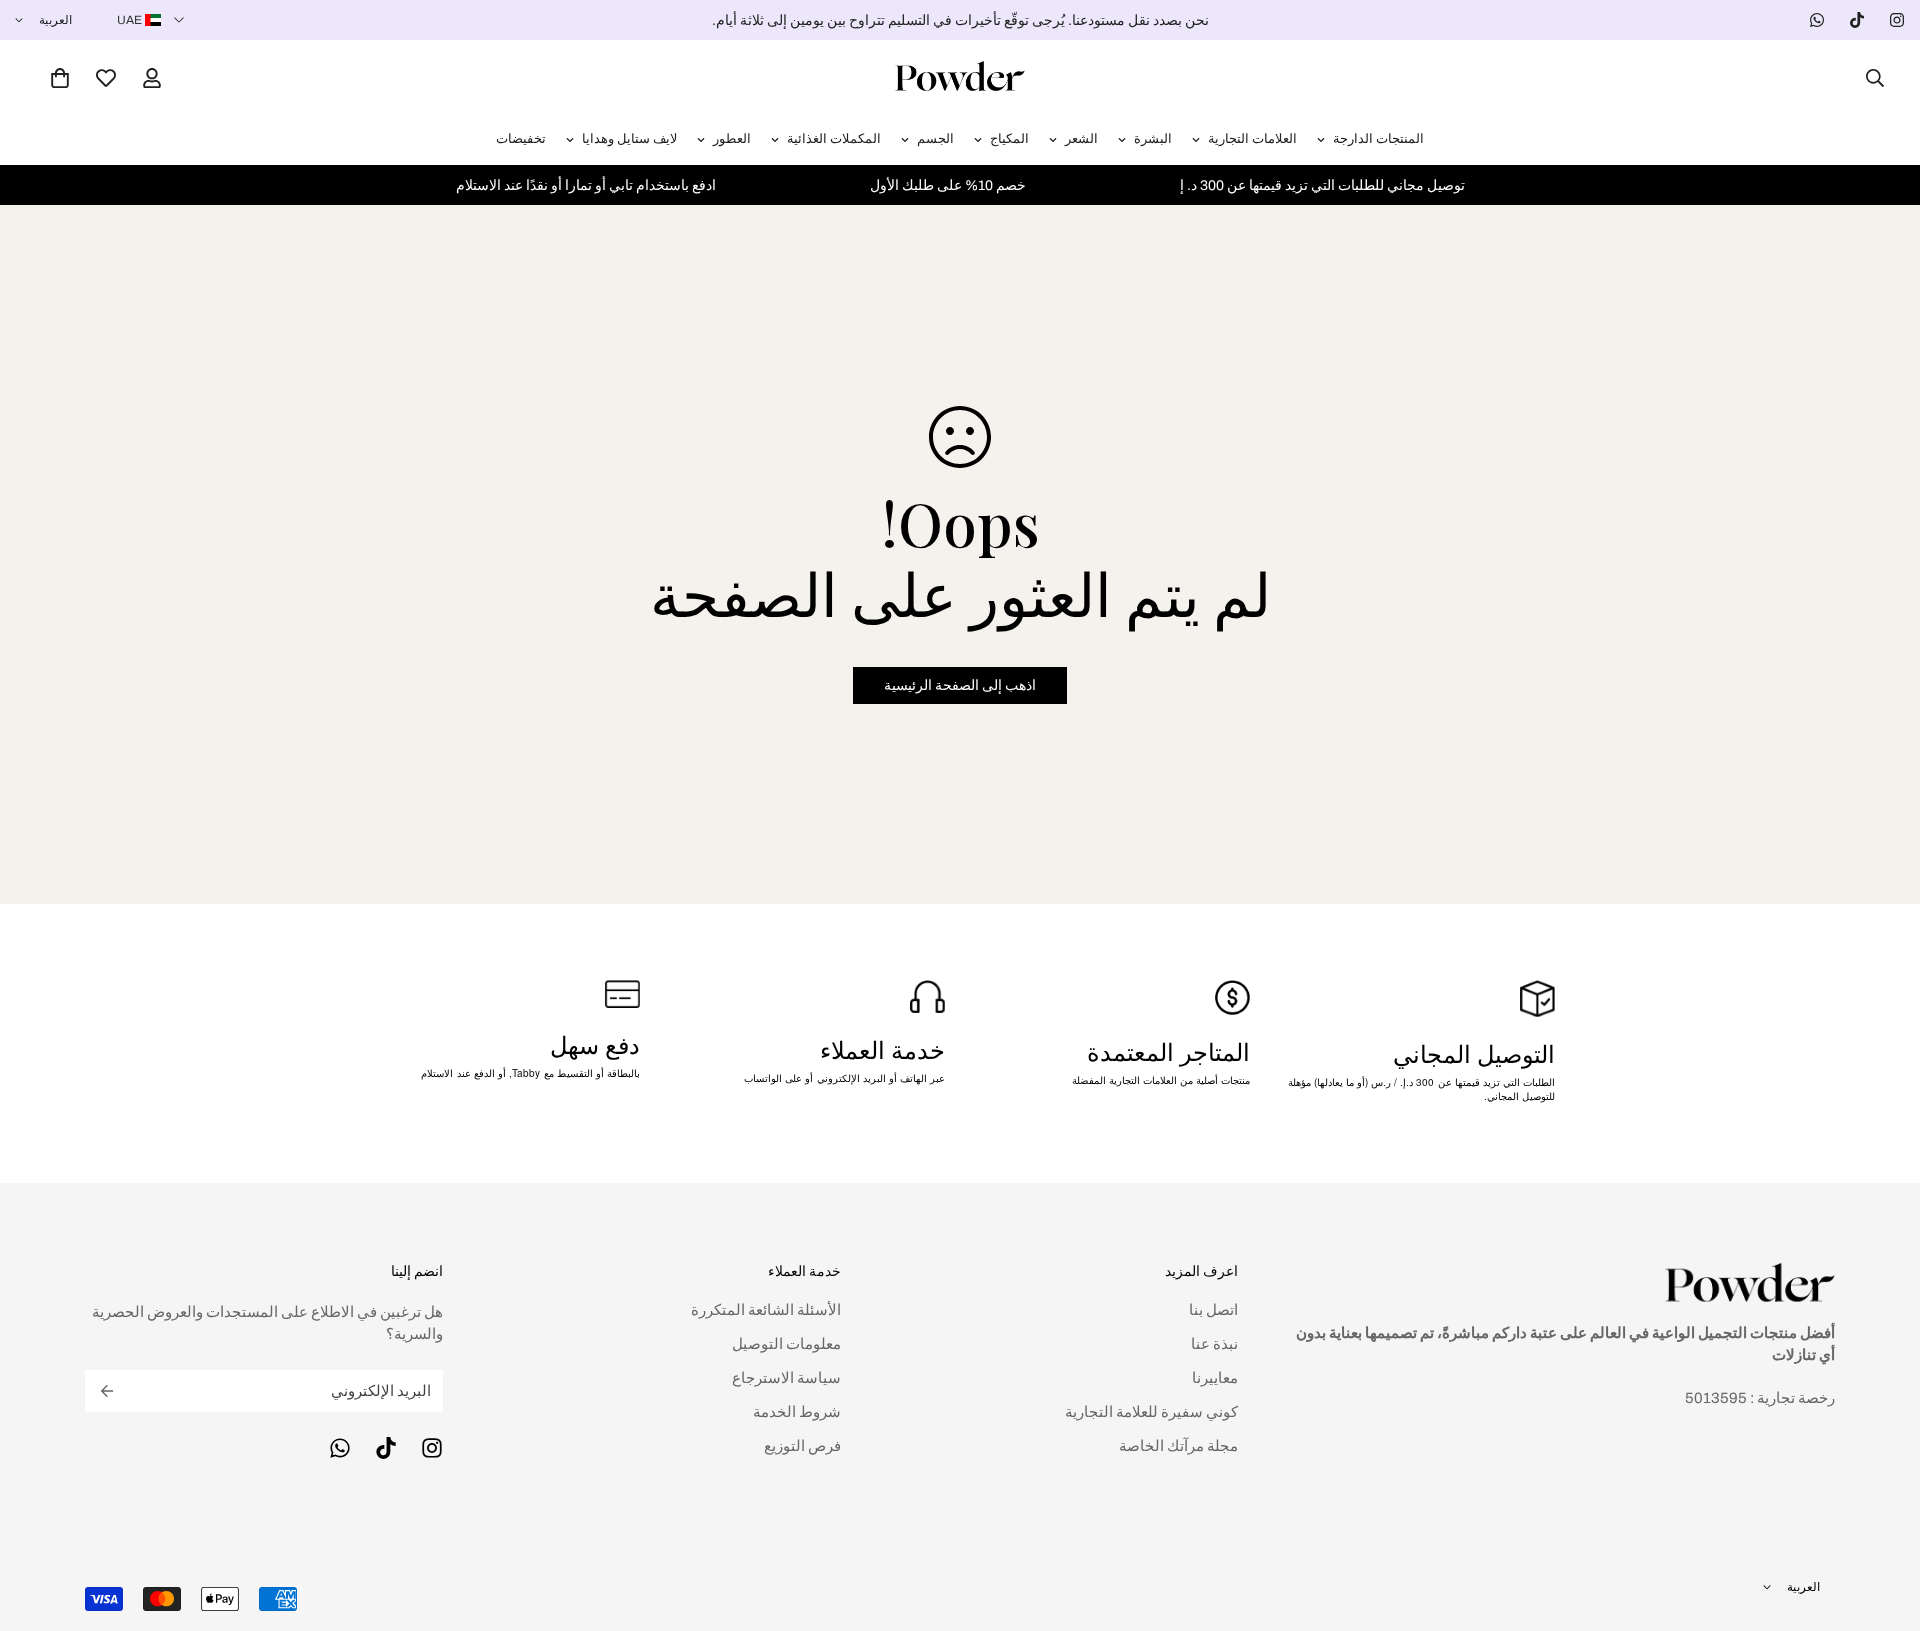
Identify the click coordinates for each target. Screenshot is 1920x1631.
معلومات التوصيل (786, 1344)
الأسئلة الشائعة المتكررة (766, 1310)
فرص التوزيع (802, 1446)
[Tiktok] (1857, 20)
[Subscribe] (107, 1391)
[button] (60, 78)
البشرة (1153, 139)
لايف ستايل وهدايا (629, 139)
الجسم (935, 139)
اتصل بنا (1213, 1310)
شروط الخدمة (797, 1412)
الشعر (1081, 139)
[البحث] (1869, 78)
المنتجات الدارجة (1378, 139)
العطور (732, 139)
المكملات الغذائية (834, 139)
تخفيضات (521, 139)
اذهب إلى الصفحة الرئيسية (960, 685)
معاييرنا (1215, 1378)
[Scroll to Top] (39, 1522)
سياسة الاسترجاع (786, 1378)
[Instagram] (1897, 20)
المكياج (1009, 139)
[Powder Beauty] (960, 77)
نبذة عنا (1214, 1344)
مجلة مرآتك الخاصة (1178, 1446)
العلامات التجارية (1252, 139)
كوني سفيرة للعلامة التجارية (1151, 1412)
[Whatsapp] (1817, 20)
